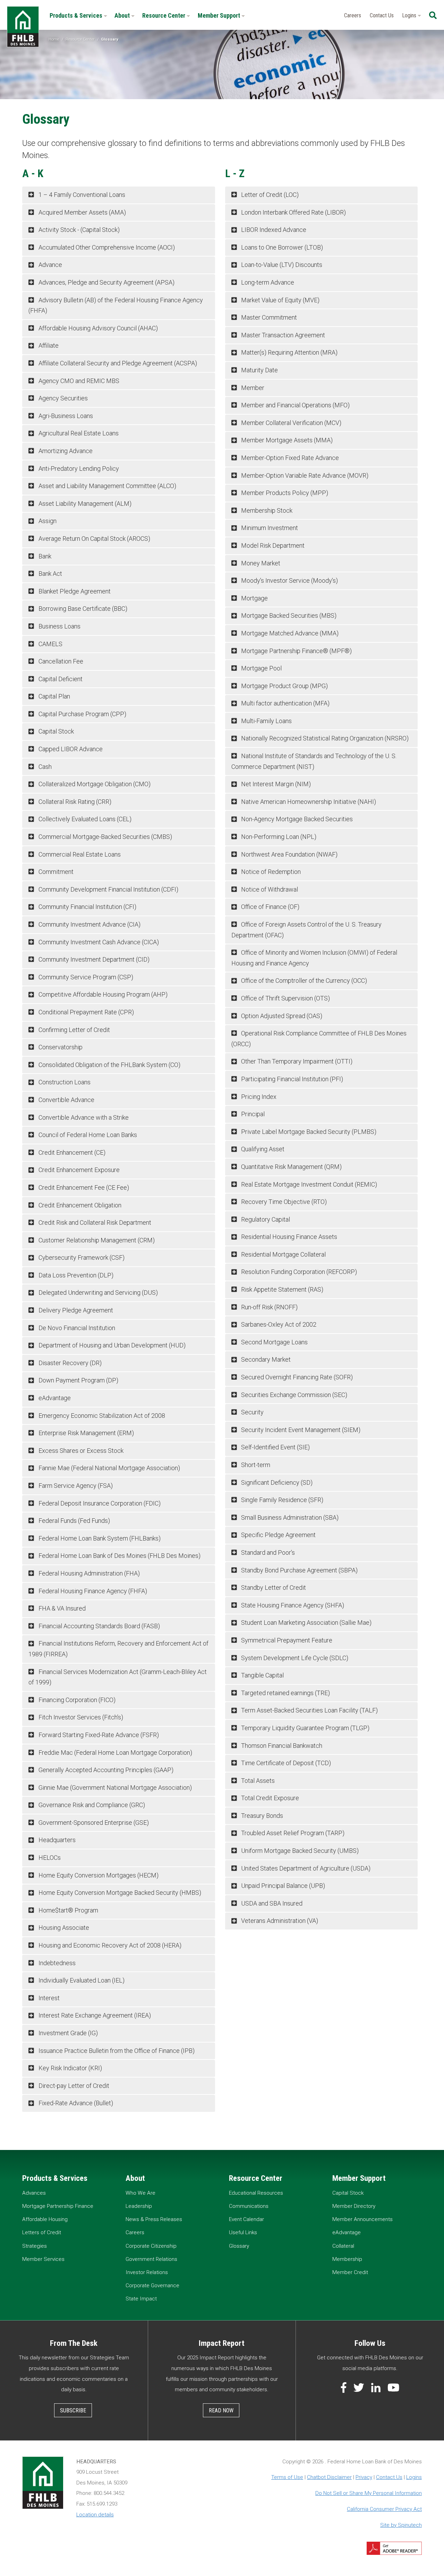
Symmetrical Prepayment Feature (286, 1640)
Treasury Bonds (261, 1816)
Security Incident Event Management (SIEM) (300, 1430)
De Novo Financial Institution (76, 1328)
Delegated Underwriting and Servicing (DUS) (97, 1293)
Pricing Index (258, 1097)
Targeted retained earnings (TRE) (285, 1693)
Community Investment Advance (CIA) (89, 924)
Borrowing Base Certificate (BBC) (82, 609)
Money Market (260, 563)
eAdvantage (54, 1398)
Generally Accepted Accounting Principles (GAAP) (105, 1770)
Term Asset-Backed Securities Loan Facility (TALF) (309, 1710)
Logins (410, 15)
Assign (47, 521)
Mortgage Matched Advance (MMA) (289, 633)
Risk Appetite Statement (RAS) (281, 1289)
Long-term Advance (267, 282)
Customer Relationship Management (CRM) (96, 1240)
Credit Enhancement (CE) (71, 1152)
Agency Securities (62, 398)
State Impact (141, 2299)
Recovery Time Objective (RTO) (283, 1202)
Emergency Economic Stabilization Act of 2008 (101, 1416)
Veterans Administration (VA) (279, 1921)
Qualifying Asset (262, 1149)
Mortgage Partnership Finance (58, 2206)
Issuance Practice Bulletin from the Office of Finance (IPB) (116, 2051)
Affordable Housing (45, 2219)
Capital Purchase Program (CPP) (82, 714)
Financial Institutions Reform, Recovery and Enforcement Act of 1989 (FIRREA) (118, 1649)
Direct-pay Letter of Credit (73, 2086)
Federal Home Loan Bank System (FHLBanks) (99, 1538)
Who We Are (140, 2193)
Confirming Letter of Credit (74, 1030)
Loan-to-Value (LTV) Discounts (281, 265)
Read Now (221, 2410)
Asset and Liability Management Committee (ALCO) (107, 486)
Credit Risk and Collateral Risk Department (94, 1222)
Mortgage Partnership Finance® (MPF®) (296, 651)
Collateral (343, 2246)
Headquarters (56, 1840)
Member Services (43, 2259)
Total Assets (257, 1781)
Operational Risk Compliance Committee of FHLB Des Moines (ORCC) (319, 1039)
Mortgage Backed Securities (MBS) (288, 615)
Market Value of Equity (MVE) (280, 300)
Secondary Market (265, 1359)
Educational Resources (256, 2193)
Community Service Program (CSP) (85, 977)
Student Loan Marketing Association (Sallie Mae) (306, 1623)
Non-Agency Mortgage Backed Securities (296, 819)
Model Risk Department (272, 545)
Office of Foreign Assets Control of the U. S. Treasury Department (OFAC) (307, 930)
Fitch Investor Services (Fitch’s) (80, 1717)
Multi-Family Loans (266, 721)
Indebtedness (56, 1963)
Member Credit (350, 2272)
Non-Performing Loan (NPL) (278, 837)
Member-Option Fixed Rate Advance (289, 458)
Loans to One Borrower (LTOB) (281, 247)
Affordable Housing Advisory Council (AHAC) (97, 328)
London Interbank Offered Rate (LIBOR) (293, 212)
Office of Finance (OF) (270, 907)
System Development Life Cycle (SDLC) (294, 1658)
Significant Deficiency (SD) (276, 1482)
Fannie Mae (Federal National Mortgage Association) (109, 1468)
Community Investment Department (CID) (93, 959)
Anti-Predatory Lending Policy (78, 469)
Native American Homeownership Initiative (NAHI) (308, 802)
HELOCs (49, 1858)
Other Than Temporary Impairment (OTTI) (296, 1061)
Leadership (139, 2206)
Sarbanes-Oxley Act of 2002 (278, 1324)
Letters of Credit (42, 2232)
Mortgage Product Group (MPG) (284, 686)
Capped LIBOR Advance (70, 749)
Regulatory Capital (265, 1219)
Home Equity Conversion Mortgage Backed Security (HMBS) (119, 1893)
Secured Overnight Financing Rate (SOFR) (296, 1377)
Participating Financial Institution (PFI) (291, 1079)
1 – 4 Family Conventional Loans (81, 195)
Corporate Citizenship (151, 2246)
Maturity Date (259, 370)
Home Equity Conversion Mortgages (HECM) (98, 1875)
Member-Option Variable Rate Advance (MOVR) (304, 475)
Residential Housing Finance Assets (288, 1237)
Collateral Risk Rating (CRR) (74, 802)
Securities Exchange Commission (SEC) (293, 1395)
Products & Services (77, 15)
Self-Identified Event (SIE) (275, 1447)
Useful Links (243, 2232)
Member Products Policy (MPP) (284, 493)
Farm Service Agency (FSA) (75, 1486)
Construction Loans (64, 1082)
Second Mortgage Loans (274, 1342)
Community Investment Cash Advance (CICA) (98, 942)
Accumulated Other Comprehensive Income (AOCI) (106, 247)
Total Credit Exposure (269, 1798)
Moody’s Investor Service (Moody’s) (289, 580)
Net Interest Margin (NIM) (275, 784)
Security (252, 1412)
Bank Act (50, 574)
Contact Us (382, 15)
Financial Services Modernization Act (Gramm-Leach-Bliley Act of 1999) (118, 1677)
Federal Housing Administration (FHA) (88, 1573)
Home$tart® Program (68, 1910)
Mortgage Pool (261, 668)
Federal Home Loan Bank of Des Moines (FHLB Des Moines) (119, 1556)
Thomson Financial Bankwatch (281, 1746)
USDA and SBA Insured (271, 1903)
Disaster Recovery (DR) (69, 1363)
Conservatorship (60, 1047)
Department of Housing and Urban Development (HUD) (111, 1345)
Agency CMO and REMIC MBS (78, 381)
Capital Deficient (60, 679)
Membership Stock (266, 510)
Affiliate (48, 345)
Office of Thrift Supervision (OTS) (285, 998)
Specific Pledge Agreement (278, 1535)
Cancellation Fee (60, 661)
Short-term (255, 1465)
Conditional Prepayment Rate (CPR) (86, 1012)
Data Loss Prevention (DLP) (75, 1275)
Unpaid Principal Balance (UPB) (282, 1886)
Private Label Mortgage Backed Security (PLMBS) (308, 1132)
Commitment (55, 872)
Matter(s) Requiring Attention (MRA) (289, 352)
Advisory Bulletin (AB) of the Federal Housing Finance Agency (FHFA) (116, 305)
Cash (44, 767)
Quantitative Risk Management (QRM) (291, 1167)
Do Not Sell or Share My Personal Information (369, 2493)
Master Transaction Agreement (282, 335)
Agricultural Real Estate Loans (78, 433)
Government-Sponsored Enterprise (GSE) (93, 1823)
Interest (48, 1998)
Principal (252, 1114)
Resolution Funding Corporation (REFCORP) (298, 1272)
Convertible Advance (66, 1100)
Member (252, 388)
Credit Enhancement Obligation (79, 1205)
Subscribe (73, 2410)
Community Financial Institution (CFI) (87, 907)
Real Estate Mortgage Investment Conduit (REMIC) (308, 1184)
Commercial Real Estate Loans (79, 854)
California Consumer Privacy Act (384, 2509)
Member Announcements (362, 2219)
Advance (50, 265)
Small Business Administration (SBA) (289, 1517)
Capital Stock (55, 731)
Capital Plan (54, 696)
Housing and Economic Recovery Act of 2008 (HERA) (109, 1945)
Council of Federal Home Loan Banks (87, 1135)
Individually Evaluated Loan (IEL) (81, 1980)
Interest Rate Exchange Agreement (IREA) (94, 2015)
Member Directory (354, 2206)
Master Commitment (268, 317)
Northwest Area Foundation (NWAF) (289, 854)
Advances (34, 2193)
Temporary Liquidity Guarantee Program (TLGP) (305, 1728)
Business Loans (59, 626)
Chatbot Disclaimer (329, 2477)
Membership (347, 2259)
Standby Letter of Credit (273, 1588)
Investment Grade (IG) (67, 2033)
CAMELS (50, 644)
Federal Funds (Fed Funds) (74, 1521)
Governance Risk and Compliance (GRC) (91, 1805)
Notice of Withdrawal (269, 889)
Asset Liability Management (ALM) (84, 504)
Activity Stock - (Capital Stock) (78, 230)
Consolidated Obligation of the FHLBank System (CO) (109, 1065)
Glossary (239, 2246)
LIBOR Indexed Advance (273, 230)
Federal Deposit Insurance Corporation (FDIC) (99, 1503)
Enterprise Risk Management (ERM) (86, 1433)
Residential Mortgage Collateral (283, 1254)
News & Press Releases (154, 2219)
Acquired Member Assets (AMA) (82, 212)
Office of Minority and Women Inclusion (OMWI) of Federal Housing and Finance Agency (314, 958)
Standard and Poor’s (267, 1552)
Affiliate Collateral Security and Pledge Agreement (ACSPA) (117, 363)
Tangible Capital (262, 1675)
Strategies (35, 2246)
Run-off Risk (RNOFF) (269, 1307)
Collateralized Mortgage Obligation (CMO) (94, 784)
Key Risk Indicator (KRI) (70, 2068)
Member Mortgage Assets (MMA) (286, 440)
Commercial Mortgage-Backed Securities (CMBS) (105, 837)
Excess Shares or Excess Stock (80, 1451)
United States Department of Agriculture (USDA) (305, 1868)
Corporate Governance (152, 2286)
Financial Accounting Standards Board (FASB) (99, 1626)
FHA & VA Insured (61, 1608)
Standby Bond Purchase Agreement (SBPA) (299, 1570)
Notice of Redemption (270, 872)
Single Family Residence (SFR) (281, 1500)
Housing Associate (63, 1928)
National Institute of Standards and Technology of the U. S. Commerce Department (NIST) (314, 761)
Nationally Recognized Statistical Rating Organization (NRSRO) (324, 738)
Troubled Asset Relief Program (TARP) (292, 1833)
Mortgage (254, 598)
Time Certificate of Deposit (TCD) (285, 1763)
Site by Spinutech (401, 2525)
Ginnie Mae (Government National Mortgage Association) (114, 1788)
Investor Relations (147, 2272)
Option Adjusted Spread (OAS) (281, 1016)
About (123, 15)
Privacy (364, 2477)
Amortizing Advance (65, 451)
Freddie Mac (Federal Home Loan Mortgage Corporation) (115, 1753)
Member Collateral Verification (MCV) (291, 423)
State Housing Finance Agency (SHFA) (292, 1605)
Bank (44, 556)
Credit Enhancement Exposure (78, 1170)
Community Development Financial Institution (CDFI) (108, 889)
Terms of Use (287, 2477)
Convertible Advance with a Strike (83, 1117)
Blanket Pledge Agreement (74, 591)
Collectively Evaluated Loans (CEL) (84, 819)
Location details (95, 2515)
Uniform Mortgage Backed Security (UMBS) (299, 1851)
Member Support (220, 15)
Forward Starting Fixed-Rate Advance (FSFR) (98, 1735)
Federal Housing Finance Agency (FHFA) (92, 1591)
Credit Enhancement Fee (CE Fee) (83, 1187)
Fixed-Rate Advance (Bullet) (75, 2103)
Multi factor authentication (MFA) (285, 703)
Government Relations (151, 2259)
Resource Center (164, 15)
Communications (249, 2206)
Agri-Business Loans (65, 416)
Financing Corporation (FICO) (76, 1700)
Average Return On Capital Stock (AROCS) (94, 539)
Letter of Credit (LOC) (269, 195)
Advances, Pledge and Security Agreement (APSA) (106, 282)
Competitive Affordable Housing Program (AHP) (102, 994)
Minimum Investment (269, 528)
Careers (353, 15)
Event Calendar (246, 2219)
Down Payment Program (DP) (78, 1380)
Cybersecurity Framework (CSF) (81, 1257)
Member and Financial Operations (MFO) (295, 405)
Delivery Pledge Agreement (75, 1310)
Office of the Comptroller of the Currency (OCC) (303, 981)
